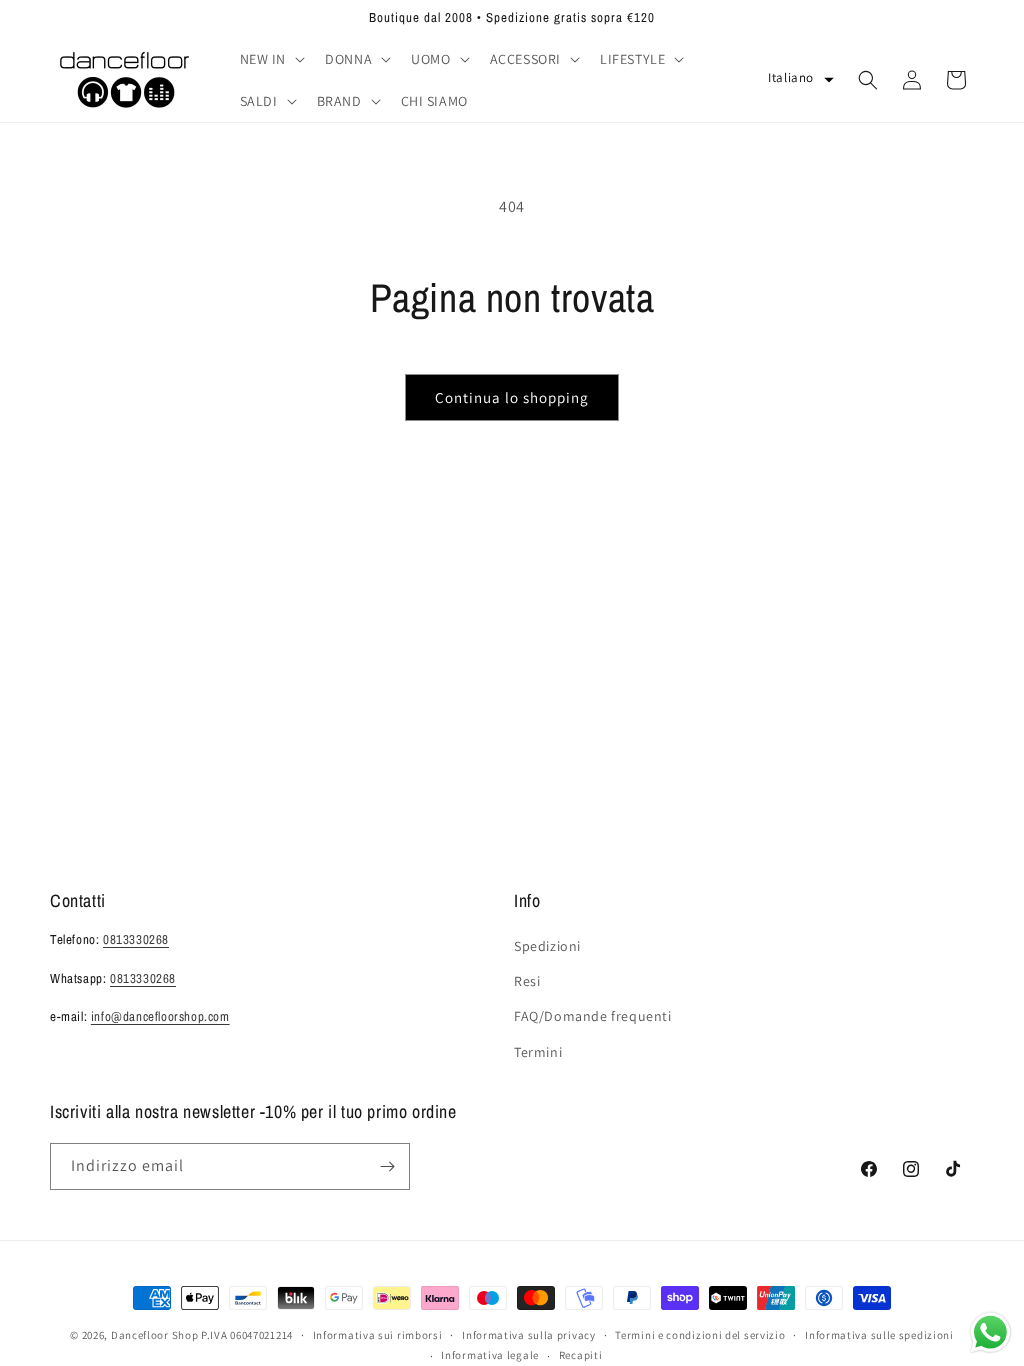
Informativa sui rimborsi (378, 1335)
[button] (271, 59)
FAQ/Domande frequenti (593, 1016)
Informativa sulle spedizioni (879, 1335)
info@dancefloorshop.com (160, 1016)
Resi (527, 981)
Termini (538, 1052)
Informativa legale (490, 1355)
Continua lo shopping (512, 397)
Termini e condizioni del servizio (700, 1335)
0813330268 (136, 939)
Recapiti (581, 1355)
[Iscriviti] (387, 1166)
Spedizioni (547, 946)
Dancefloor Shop (155, 1335)
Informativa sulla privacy (529, 1335)
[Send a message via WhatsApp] (990, 1332)
